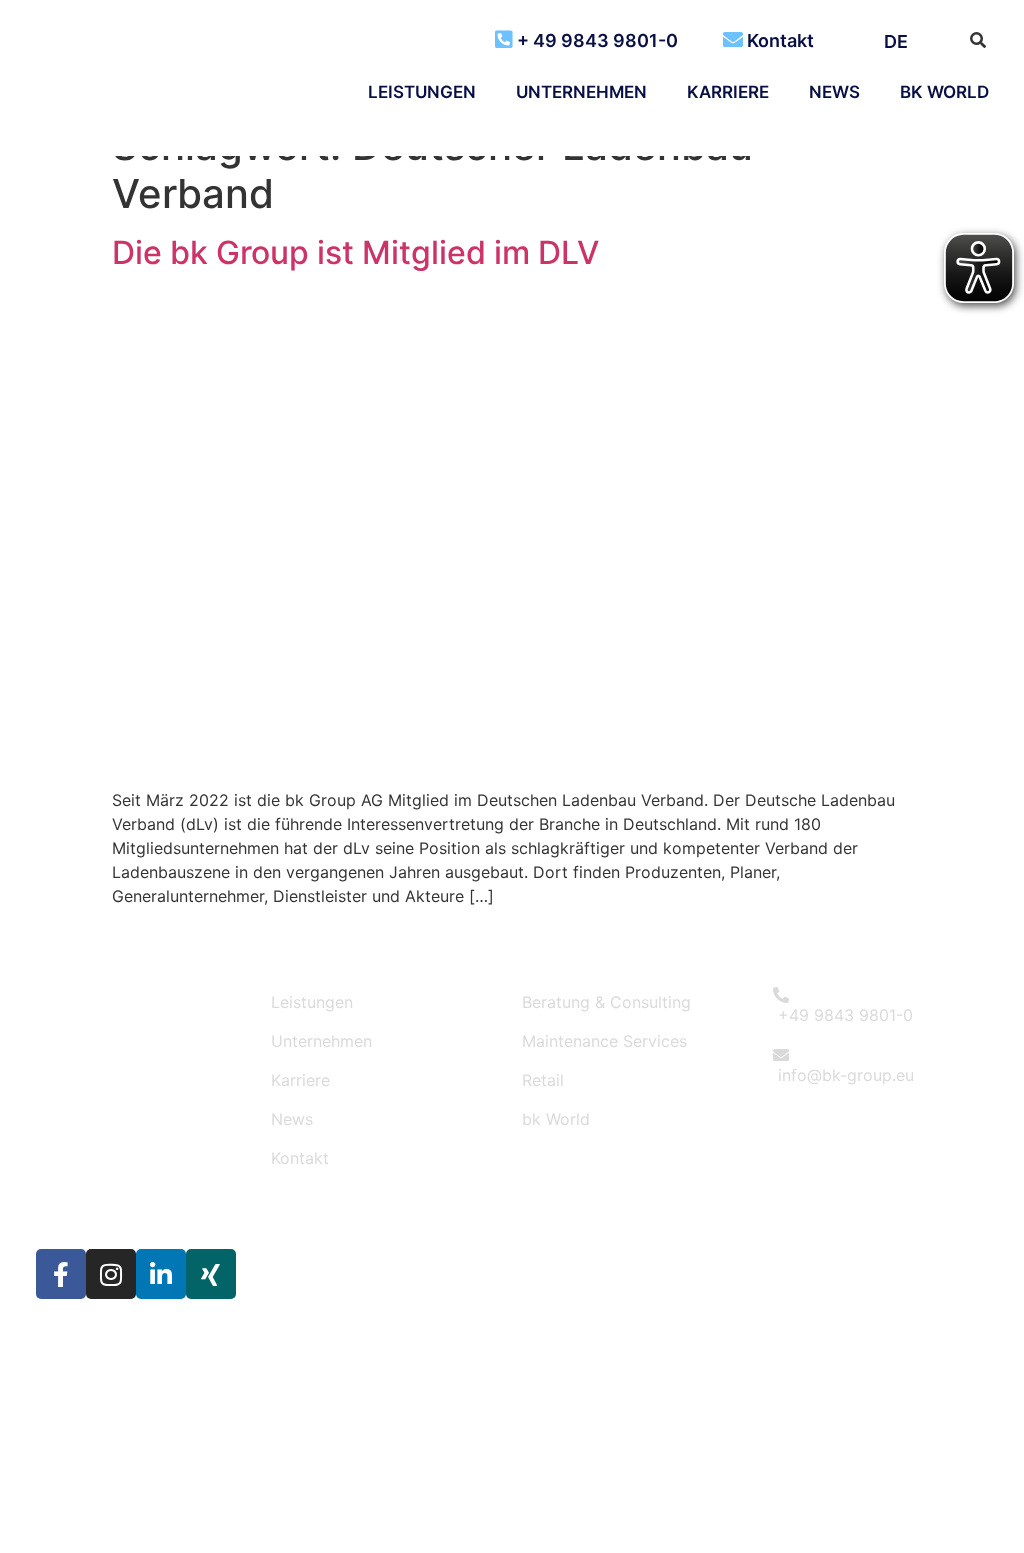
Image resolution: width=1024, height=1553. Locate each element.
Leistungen (422, 92)
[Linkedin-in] (161, 1274)
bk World (944, 92)
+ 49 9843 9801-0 (597, 40)
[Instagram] (111, 1274)
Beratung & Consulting (606, 1002)
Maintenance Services (604, 1041)
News (834, 92)
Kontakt (780, 40)
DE (896, 41)
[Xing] (211, 1274)
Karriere (728, 92)
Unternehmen (581, 92)
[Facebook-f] (61, 1274)
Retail (543, 1080)
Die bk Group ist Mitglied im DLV (355, 252)
